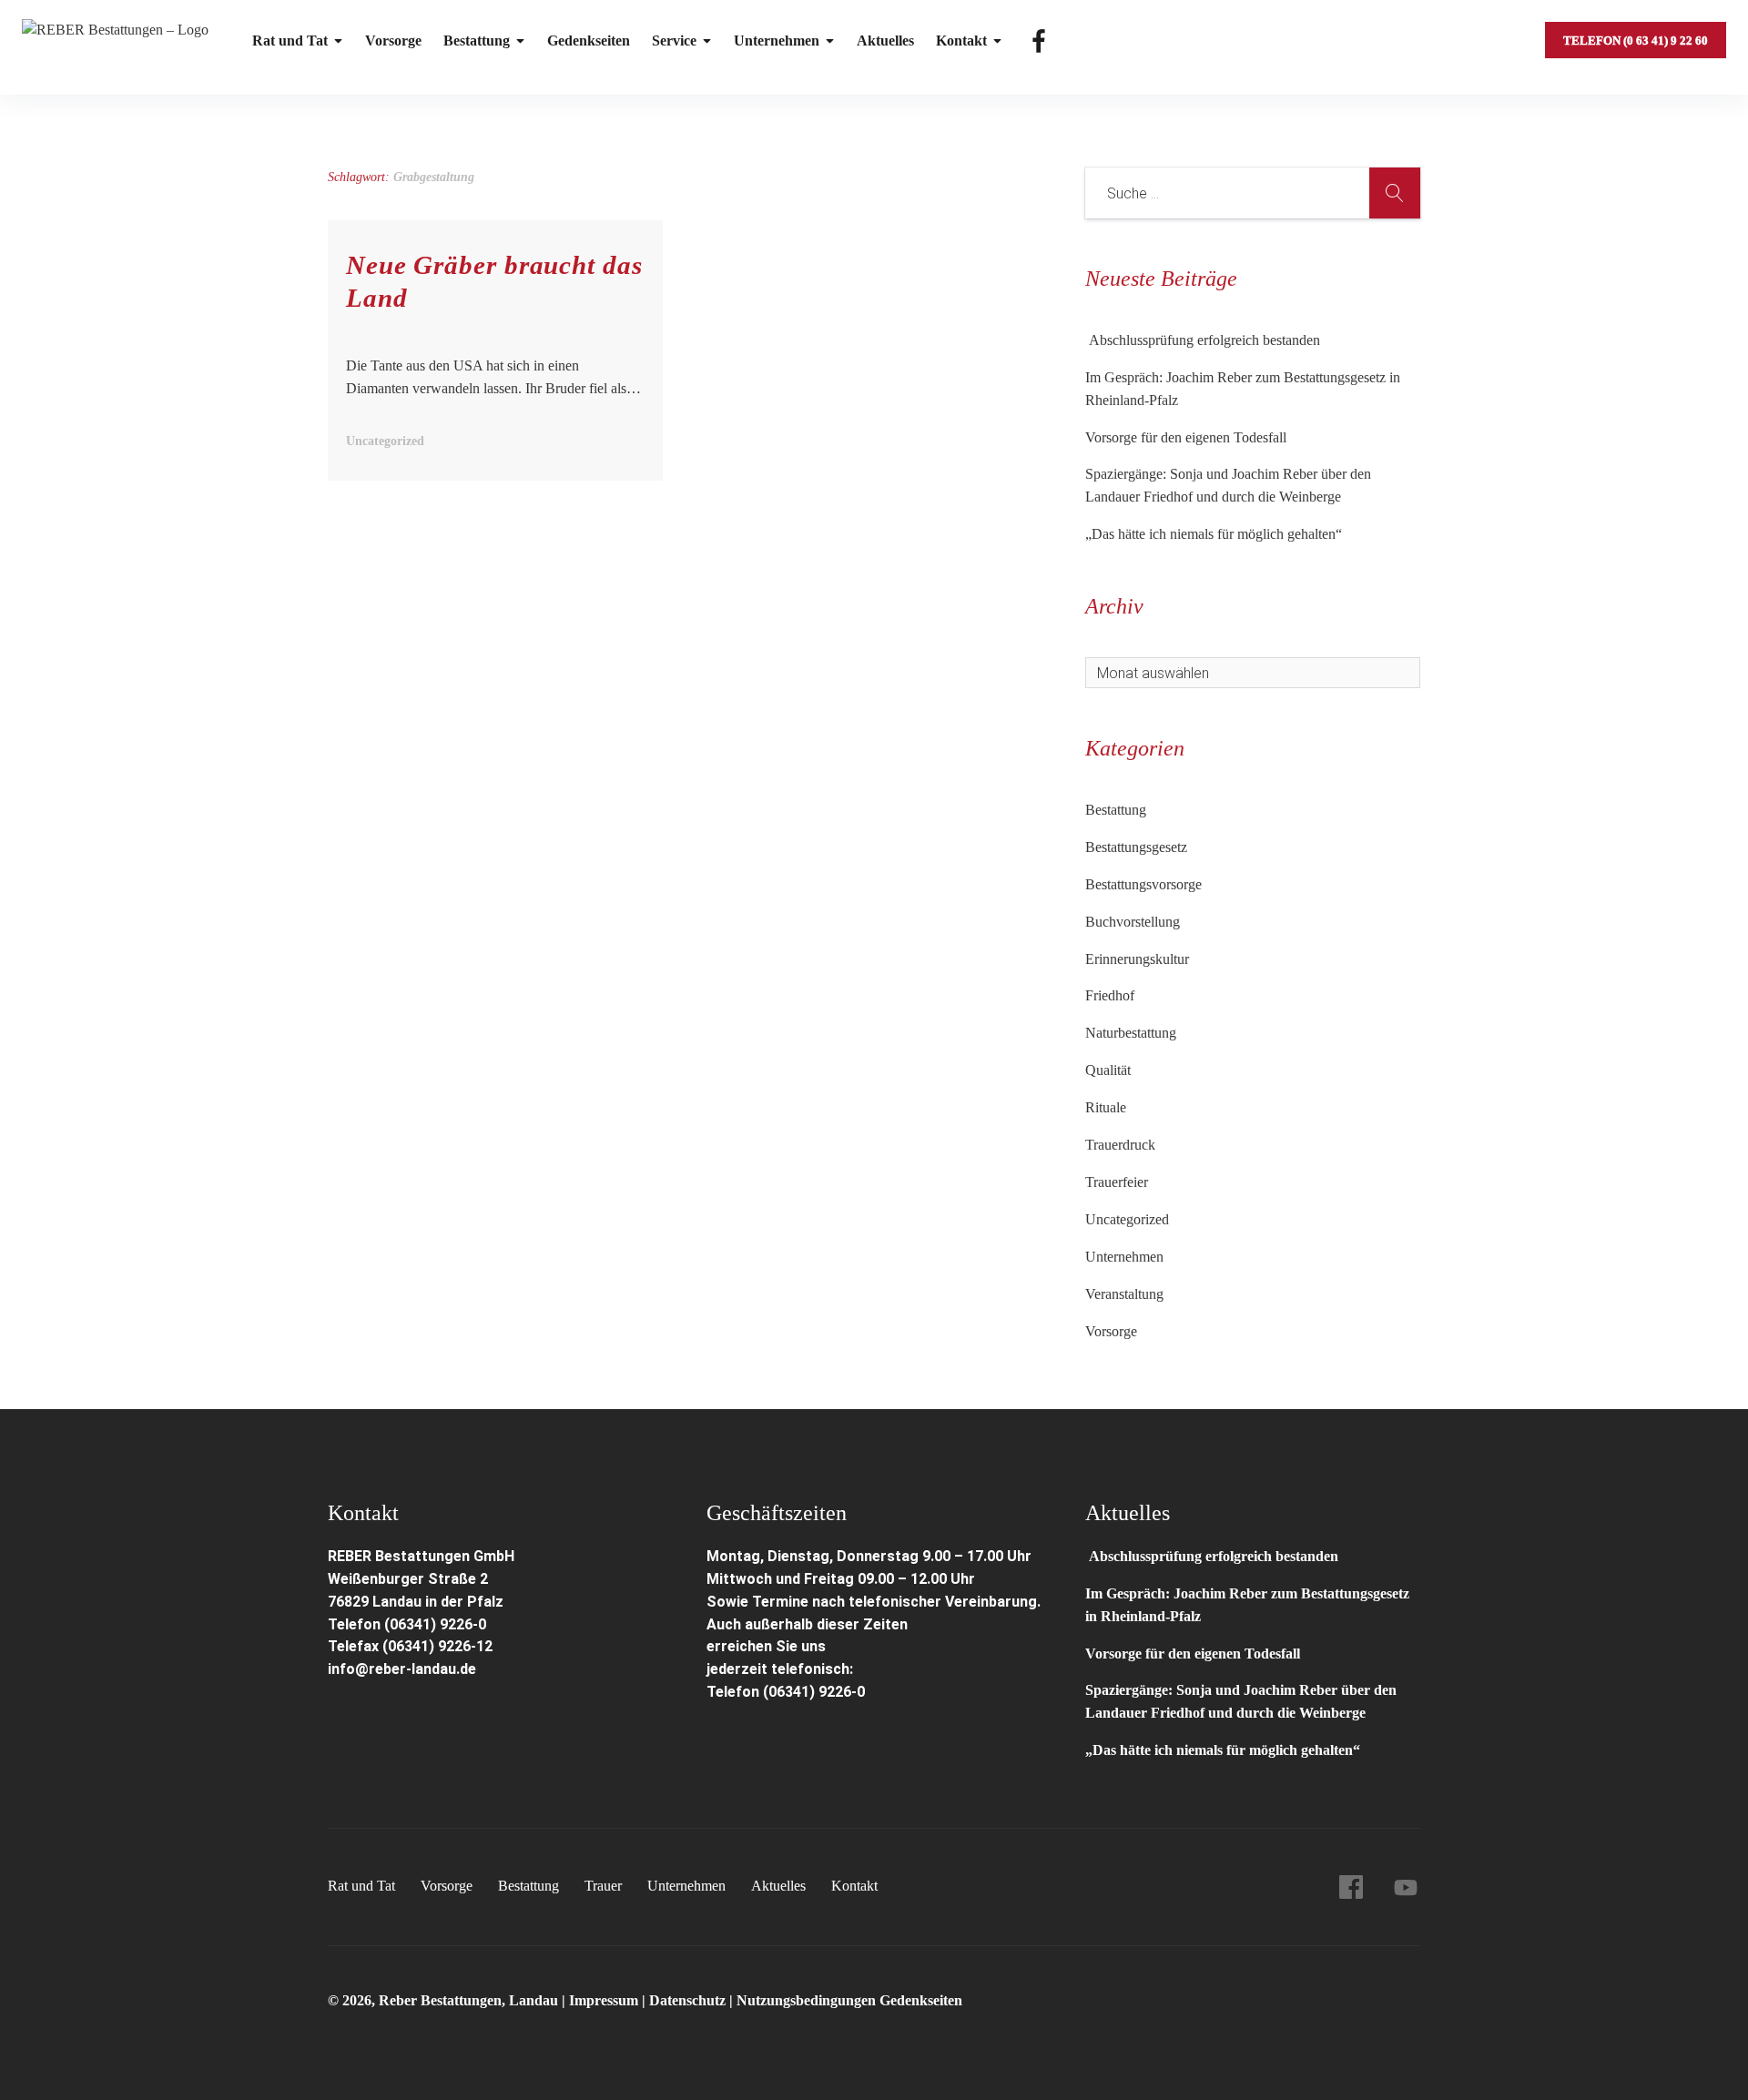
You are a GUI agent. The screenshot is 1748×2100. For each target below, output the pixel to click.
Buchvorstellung (1133, 922)
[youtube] (1406, 1887)
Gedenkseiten (589, 41)
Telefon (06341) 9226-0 (407, 1624)
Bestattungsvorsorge (1143, 884)
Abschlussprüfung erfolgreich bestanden (1203, 340)
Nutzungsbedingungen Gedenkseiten (849, 2000)
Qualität (1108, 1070)
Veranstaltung (1124, 1294)
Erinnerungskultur (1137, 959)
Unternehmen (777, 41)
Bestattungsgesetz (1136, 847)
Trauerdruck (1120, 1145)
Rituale (1106, 1107)
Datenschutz (687, 2000)
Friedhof (1110, 995)
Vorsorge (393, 41)
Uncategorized (1127, 1219)
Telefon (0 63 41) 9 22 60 (1636, 41)
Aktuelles (885, 41)
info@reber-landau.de (402, 1669)
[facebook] (1351, 1887)
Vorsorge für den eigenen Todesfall (1186, 437)
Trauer (603, 1886)
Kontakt (961, 41)
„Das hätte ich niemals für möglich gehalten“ (1214, 534)
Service (674, 41)
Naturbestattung (1131, 1033)
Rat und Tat (290, 41)
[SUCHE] (1395, 193)
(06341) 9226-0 (814, 1692)
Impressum (605, 2000)
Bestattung (477, 41)
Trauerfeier (1117, 1182)
